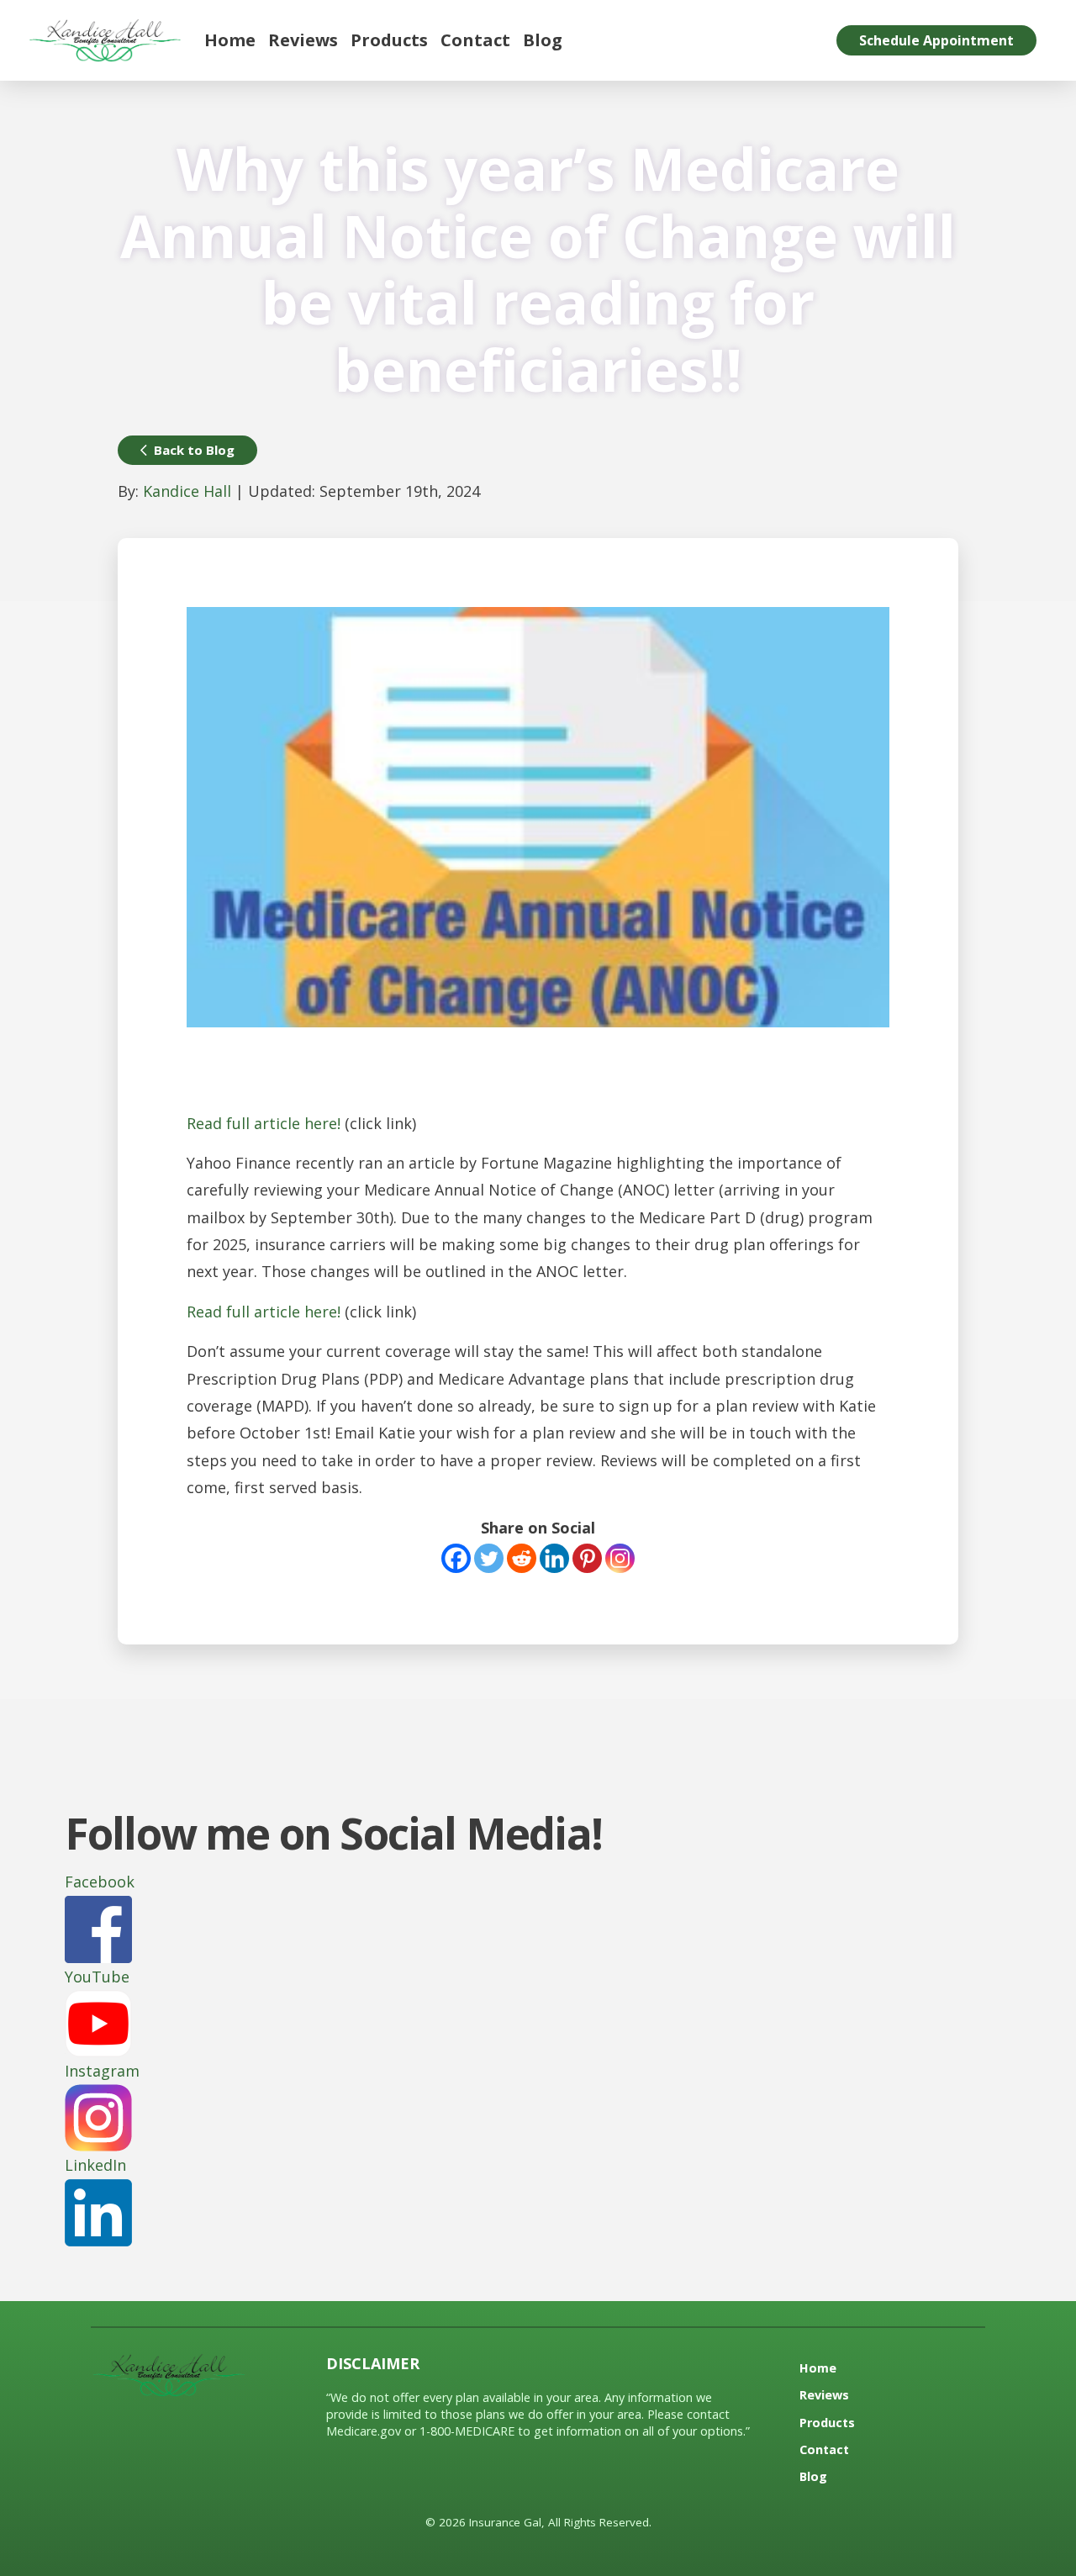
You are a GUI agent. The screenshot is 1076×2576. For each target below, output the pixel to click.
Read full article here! (264, 1123)
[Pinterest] (587, 1558)
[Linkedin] (554, 1558)
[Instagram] (620, 1558)
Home (230, 40)
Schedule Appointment (936, 40)
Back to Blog (194, 450)
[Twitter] (489, 1558)
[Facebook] (456, 1558)
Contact (475, 40)
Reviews (303, 40)
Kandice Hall (187, 491)
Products (389, 40)
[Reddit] (522, 1558)
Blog (543, 40)
